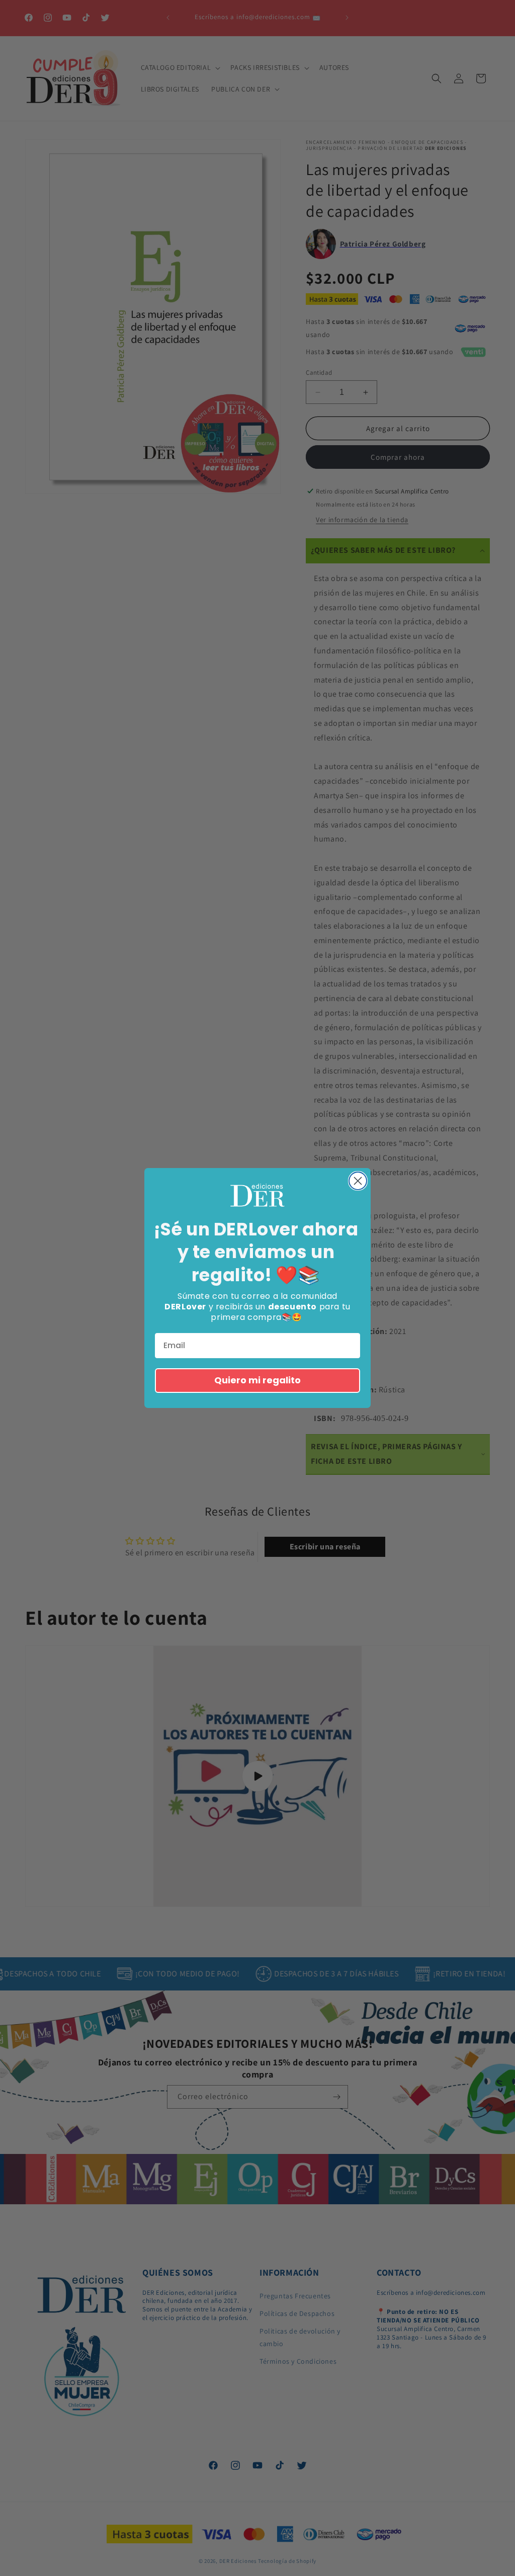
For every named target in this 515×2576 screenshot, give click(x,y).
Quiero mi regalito (257, 1380)
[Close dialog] (358, 1181)
